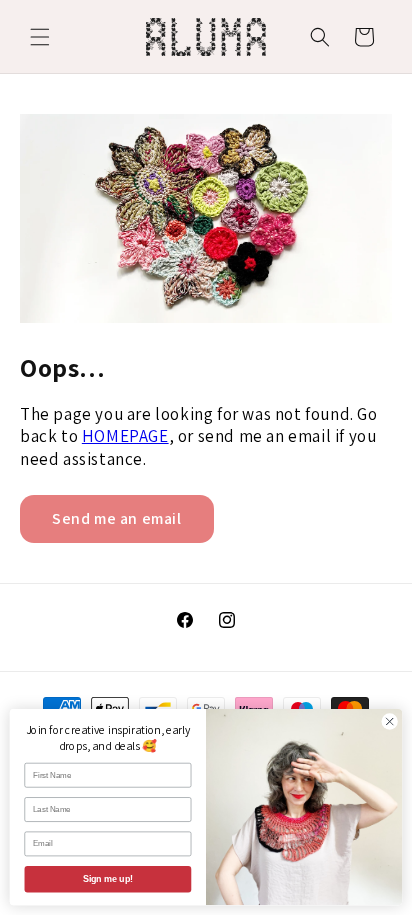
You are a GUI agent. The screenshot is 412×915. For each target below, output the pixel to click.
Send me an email (117, 518)
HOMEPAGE (125, 436)
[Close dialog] (389, 721)
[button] (40, 37)
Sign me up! (108, 879)
